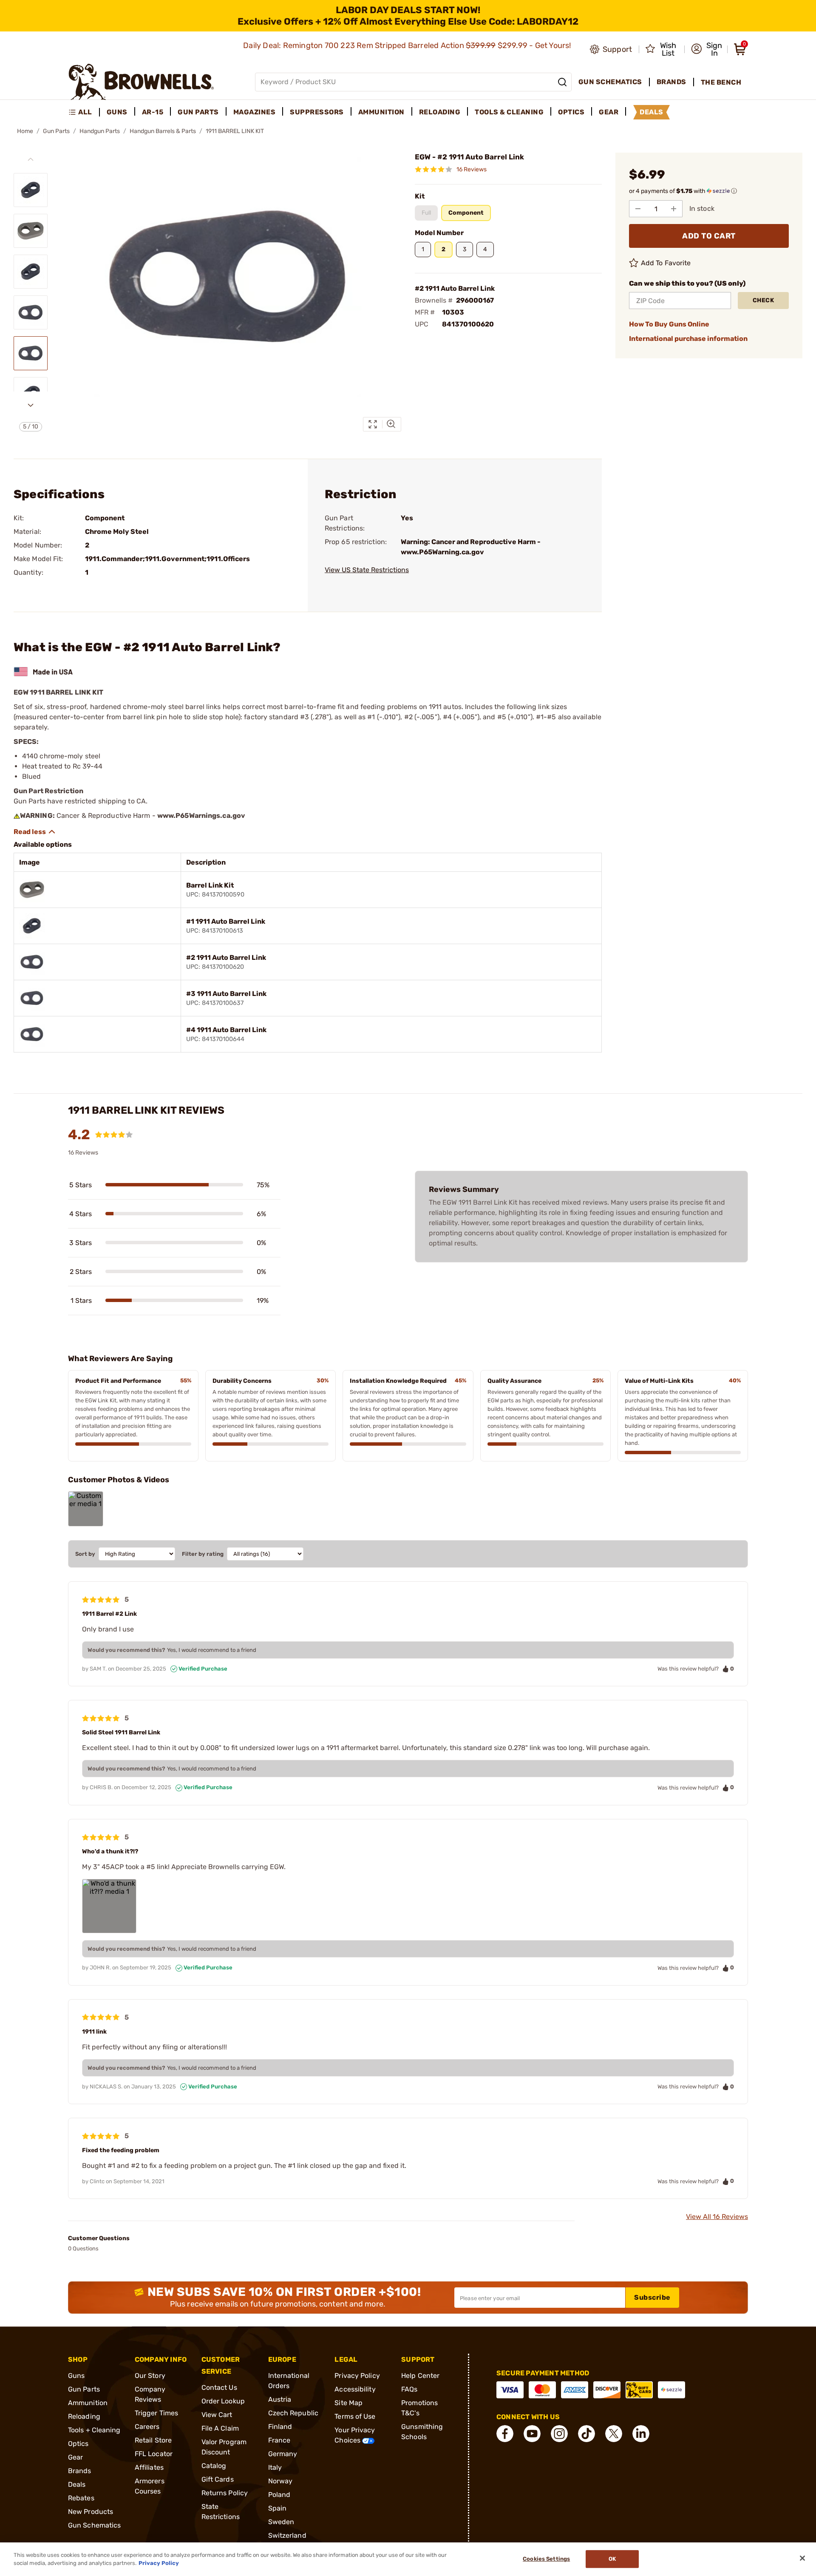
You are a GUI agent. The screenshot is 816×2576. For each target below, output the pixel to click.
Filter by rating (203, 1554)
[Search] (562, 82)
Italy (275, 2467)
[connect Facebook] (505, 2434)
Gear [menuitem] (609, 112)
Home (25, 131)
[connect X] (614, 2434)
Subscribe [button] (652, 2297)
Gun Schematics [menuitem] (610, 82)
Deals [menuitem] (652, 112)
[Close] (802, 2558)
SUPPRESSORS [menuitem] (317, 112)
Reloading (84, 2416)
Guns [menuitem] (117, 112)
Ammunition (88, 2403)
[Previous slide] (31, 159)
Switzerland (287, 2535)
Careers (147, 2427)
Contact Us (219, 2387)
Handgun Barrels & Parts (163, 131)
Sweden (281, 2522)
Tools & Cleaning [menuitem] (509, 112)
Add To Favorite (666, 263)
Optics (78, 2444)
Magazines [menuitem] (255, 112)
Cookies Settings (546, 2559)
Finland (280, 2427)
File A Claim (220, 2428)
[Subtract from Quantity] (638, 209)
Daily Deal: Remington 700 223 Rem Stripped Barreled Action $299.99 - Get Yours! (408, 45)
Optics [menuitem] (571, 112)
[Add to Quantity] (674, 209)
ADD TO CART (709, 236)
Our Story (150, 2376)
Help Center (420, 2376)
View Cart (217, 2415)
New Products (91, 2512)
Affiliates (149, 2467)
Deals (77, 2484)
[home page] (141, 82)
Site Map (348, 2403)
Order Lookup (223, 2401)
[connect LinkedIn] (641, 2434)
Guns (76, 2376)
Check (764, 300)
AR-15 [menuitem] (153, 112)
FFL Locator (154, 2454)
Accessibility (355, 2389)
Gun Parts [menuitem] (198, 112)
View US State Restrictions (367, 570)
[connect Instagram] (559, 2434)
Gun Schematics (94, 2525)
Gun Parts (56, 131)
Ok (612, 2559)
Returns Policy (225, 2493)
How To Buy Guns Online (669, 324)
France (279, 2440)
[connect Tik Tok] (586, 2434)
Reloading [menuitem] (440, 112)
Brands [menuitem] (671, 82)
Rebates (81, 2498)
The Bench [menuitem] (721, 82)
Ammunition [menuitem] (381, 112)
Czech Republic (293, 2413)
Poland (279, 2495)
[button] (707, 49)
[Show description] (35, 832)
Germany (283, 2454)
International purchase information (688, 339)
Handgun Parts (100, 131)
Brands (80, 2471)
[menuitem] (84, 112)
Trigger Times (156, 2413)
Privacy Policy (357, 2376)
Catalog (214, 2466)
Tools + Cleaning (94, 2430)
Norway (280, 2481)
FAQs (409, 2389)
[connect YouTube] (532, 2434)
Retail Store (153, 2440)
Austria (280, 2399)
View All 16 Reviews (717, 2217)
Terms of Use (355, 2416)
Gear (75, 2457)
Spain (278, 2508)
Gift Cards (218, 2479)
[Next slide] (31, 405)
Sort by (85, 1554)
